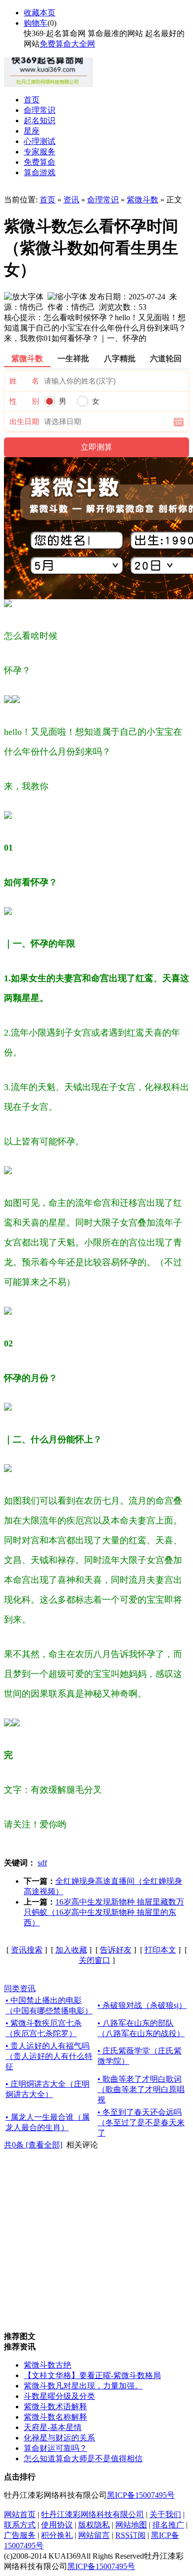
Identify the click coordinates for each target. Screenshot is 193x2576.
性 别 (24, 401)
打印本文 (160, 1950)
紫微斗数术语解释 (55, 2407)
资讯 (71, 200)
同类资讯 (20, 1988)
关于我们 (165, 2514)
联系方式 (20, 2525)
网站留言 (94, 2535)
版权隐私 (94, 2525)
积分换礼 (57, 2535)
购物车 (36, 23)
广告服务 (20, 2535)
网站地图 (131, 2525)
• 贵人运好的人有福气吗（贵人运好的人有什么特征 (49, 2056)
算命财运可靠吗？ (55, 2448)
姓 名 (24, 381)
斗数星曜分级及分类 (59, 2396)
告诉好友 (116, 1950)
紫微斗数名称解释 (55, 2417)
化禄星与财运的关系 (59, 2438)
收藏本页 (40, 13)
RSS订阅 (130, 2535)
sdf (42, 1863)
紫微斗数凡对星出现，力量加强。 (83, 2386)
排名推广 (168, 2525)
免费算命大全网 (67, 44)
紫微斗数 (143, 200)
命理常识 (103, 200)
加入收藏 (71, 1950)
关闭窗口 (95, 1960)
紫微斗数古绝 (48, 2365)
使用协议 (57, 2525)
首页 (48, 200)
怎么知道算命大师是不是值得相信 (83, 2458)
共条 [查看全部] (33, 2145)
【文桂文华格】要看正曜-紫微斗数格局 (92, 2375)
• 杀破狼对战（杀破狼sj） (142, 2005)
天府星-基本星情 (53, 2427)
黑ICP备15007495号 (141, 2495)
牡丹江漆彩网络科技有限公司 (93, 2514)
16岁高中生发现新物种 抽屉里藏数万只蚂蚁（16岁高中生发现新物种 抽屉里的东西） (104, 1912)
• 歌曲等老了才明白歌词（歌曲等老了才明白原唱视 (141, 2089)
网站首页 (20, 2514)
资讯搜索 (27, 1950)
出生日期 (24, 422)
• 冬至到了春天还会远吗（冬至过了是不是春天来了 (141, 2123)
